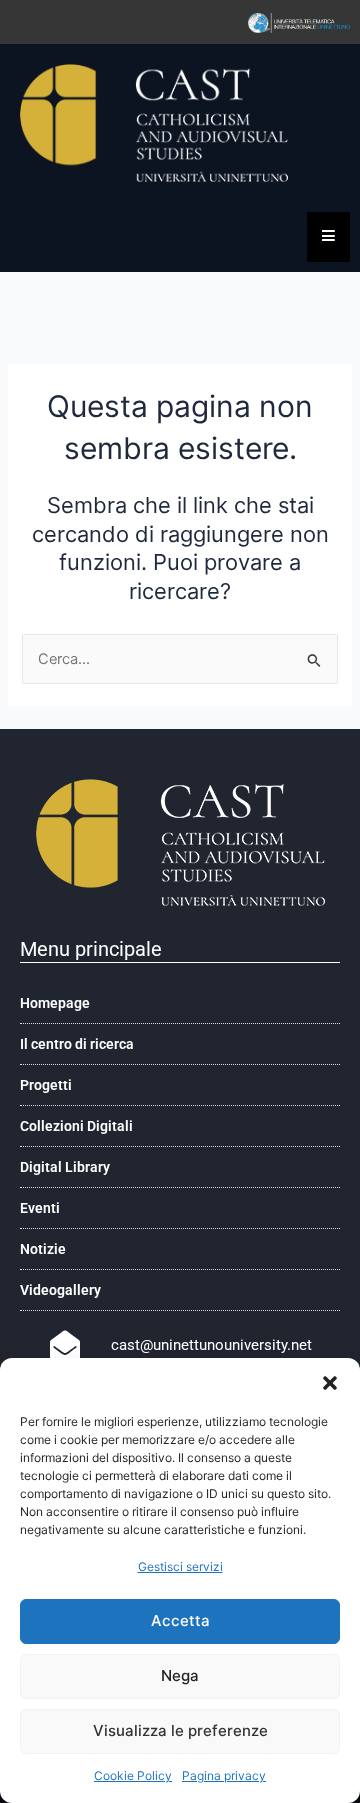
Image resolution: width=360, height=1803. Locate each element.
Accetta (180, 1620)
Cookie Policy (133, 1775)
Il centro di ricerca (77, 1044)
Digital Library (65, 1167)
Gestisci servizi (180, 1566)
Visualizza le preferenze (180, 1730)
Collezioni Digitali (76, 1126)
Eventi (40, 1208)
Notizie (43, 1249)
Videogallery (60, 1290)
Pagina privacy (224, 1775)
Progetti (46, 1085)
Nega (180, 1675)
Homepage (55, 1003)
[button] (330, 1383)
